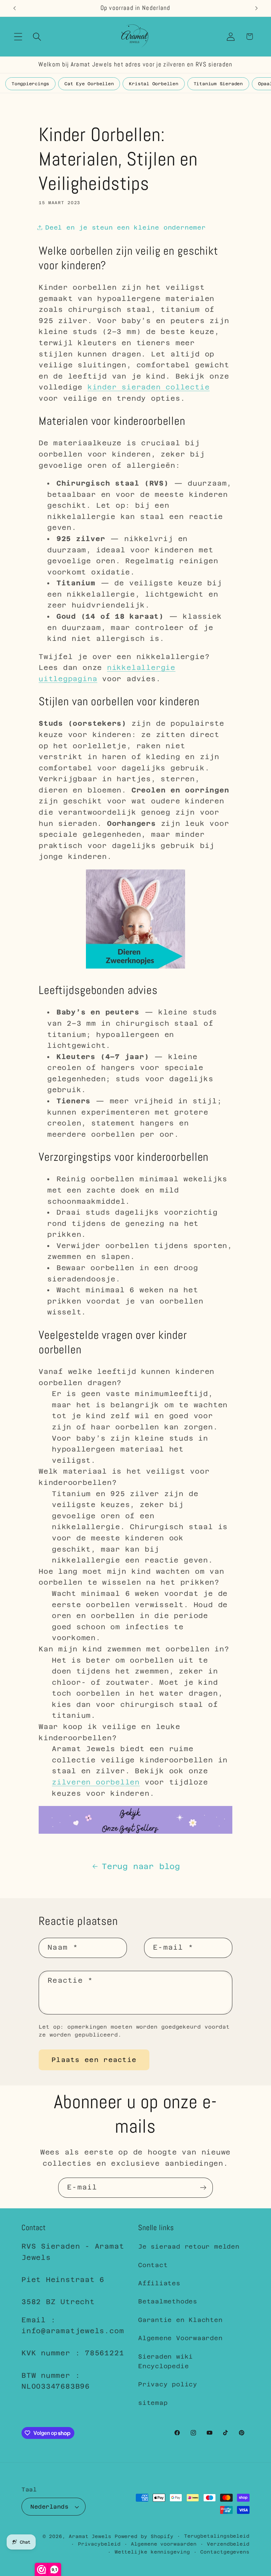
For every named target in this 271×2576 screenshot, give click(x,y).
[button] (18, 37)
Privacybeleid (99, 2544)
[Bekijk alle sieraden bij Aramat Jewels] (135, 1833)
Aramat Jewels (92, 2536)
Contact (153, 2265)
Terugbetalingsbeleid (217, 2536)
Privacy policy (168, 2384)
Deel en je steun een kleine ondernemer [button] (126, 227)
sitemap (153, 2403)
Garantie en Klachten (180, 2320)
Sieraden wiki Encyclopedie (166, 2361)
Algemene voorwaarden (164, 2544)
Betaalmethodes (168, 2301)
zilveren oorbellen (96, 1782)
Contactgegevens (225, 2552)
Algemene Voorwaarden (180, 2338)
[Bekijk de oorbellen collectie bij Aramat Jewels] (135, 968)
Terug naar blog (141, 1866)
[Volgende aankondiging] (256, 8)
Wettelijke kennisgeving (152, 2552)
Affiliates (159, 2283)
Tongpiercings (30, 84)
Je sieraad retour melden (189, 2246)
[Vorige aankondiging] (15, 8)
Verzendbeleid (228, 2544)
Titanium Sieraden (218, 84)
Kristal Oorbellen (154, 84)
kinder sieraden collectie (149, 387)
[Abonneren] (203, 2188)
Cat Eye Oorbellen (89, 84)
